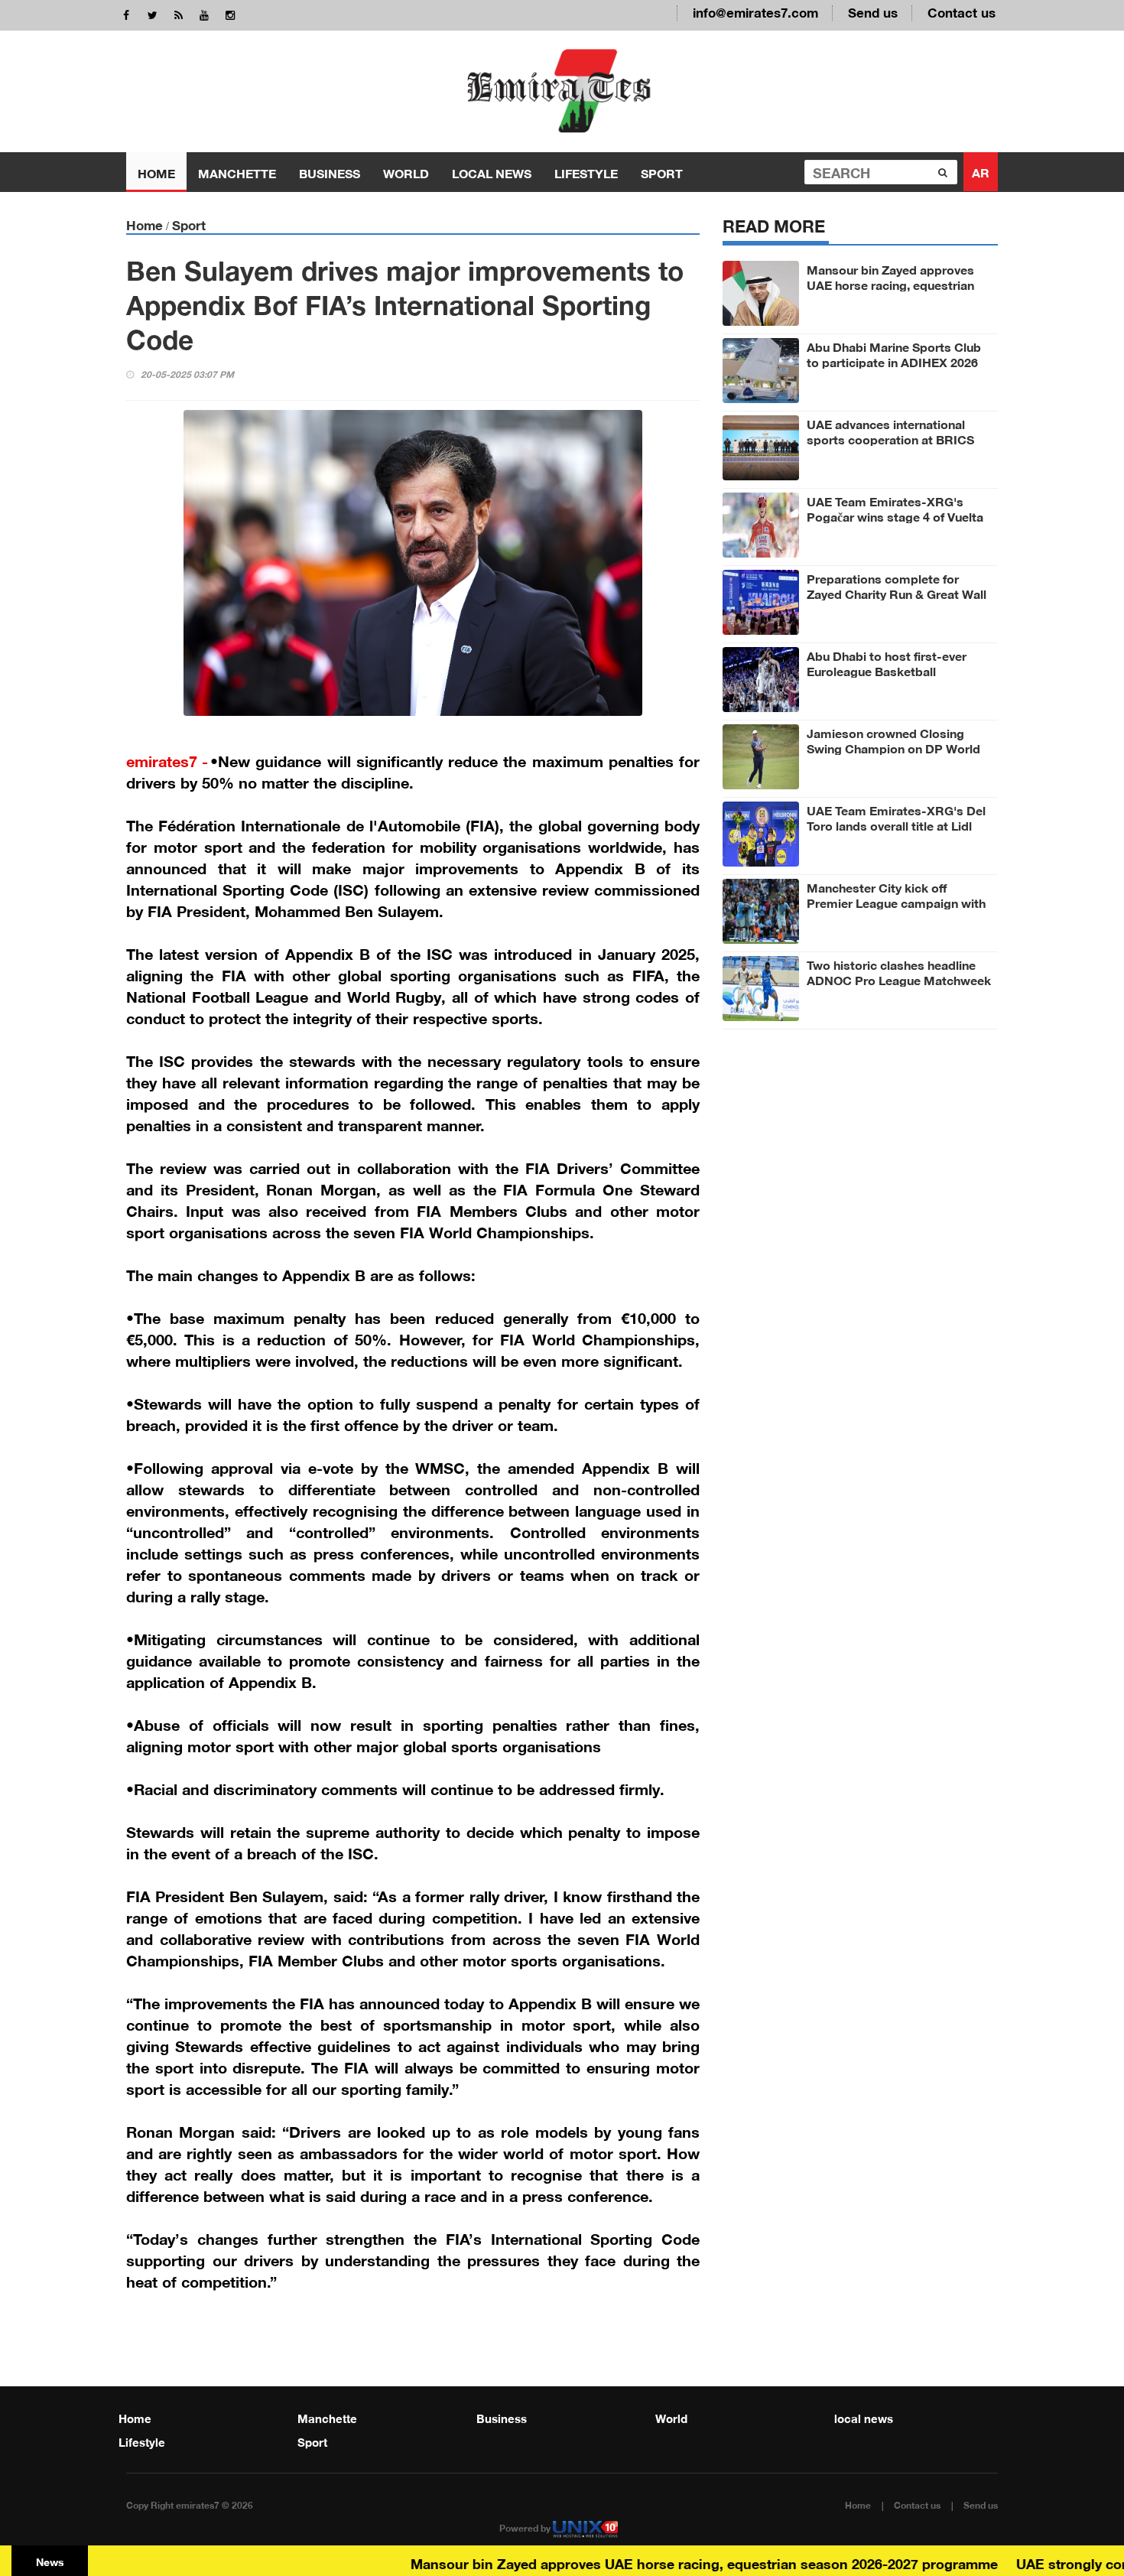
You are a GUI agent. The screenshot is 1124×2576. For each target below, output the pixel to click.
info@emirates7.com (755, 11)
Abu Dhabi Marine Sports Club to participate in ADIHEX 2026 (894, 353)
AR (981, 171)
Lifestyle (586, 172)
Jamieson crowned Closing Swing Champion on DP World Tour (893, 747)
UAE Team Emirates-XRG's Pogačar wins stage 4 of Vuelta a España (895, 516)
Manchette (237, 172)
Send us (873, 11)
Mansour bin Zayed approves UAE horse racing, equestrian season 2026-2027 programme (895, 284)
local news (492, 172)
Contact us (962, 11)
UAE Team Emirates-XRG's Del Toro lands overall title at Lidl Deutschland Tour (896, 825)
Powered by (526, 2527)
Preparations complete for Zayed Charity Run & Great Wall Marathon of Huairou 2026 (897, 593)
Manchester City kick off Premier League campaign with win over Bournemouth (896, 902)
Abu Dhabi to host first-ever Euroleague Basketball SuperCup (887, 670)
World (406, 172)
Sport (662, 172)
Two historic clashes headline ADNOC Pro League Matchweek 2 (899, 979)
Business (330, 172)
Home (156, 172)
